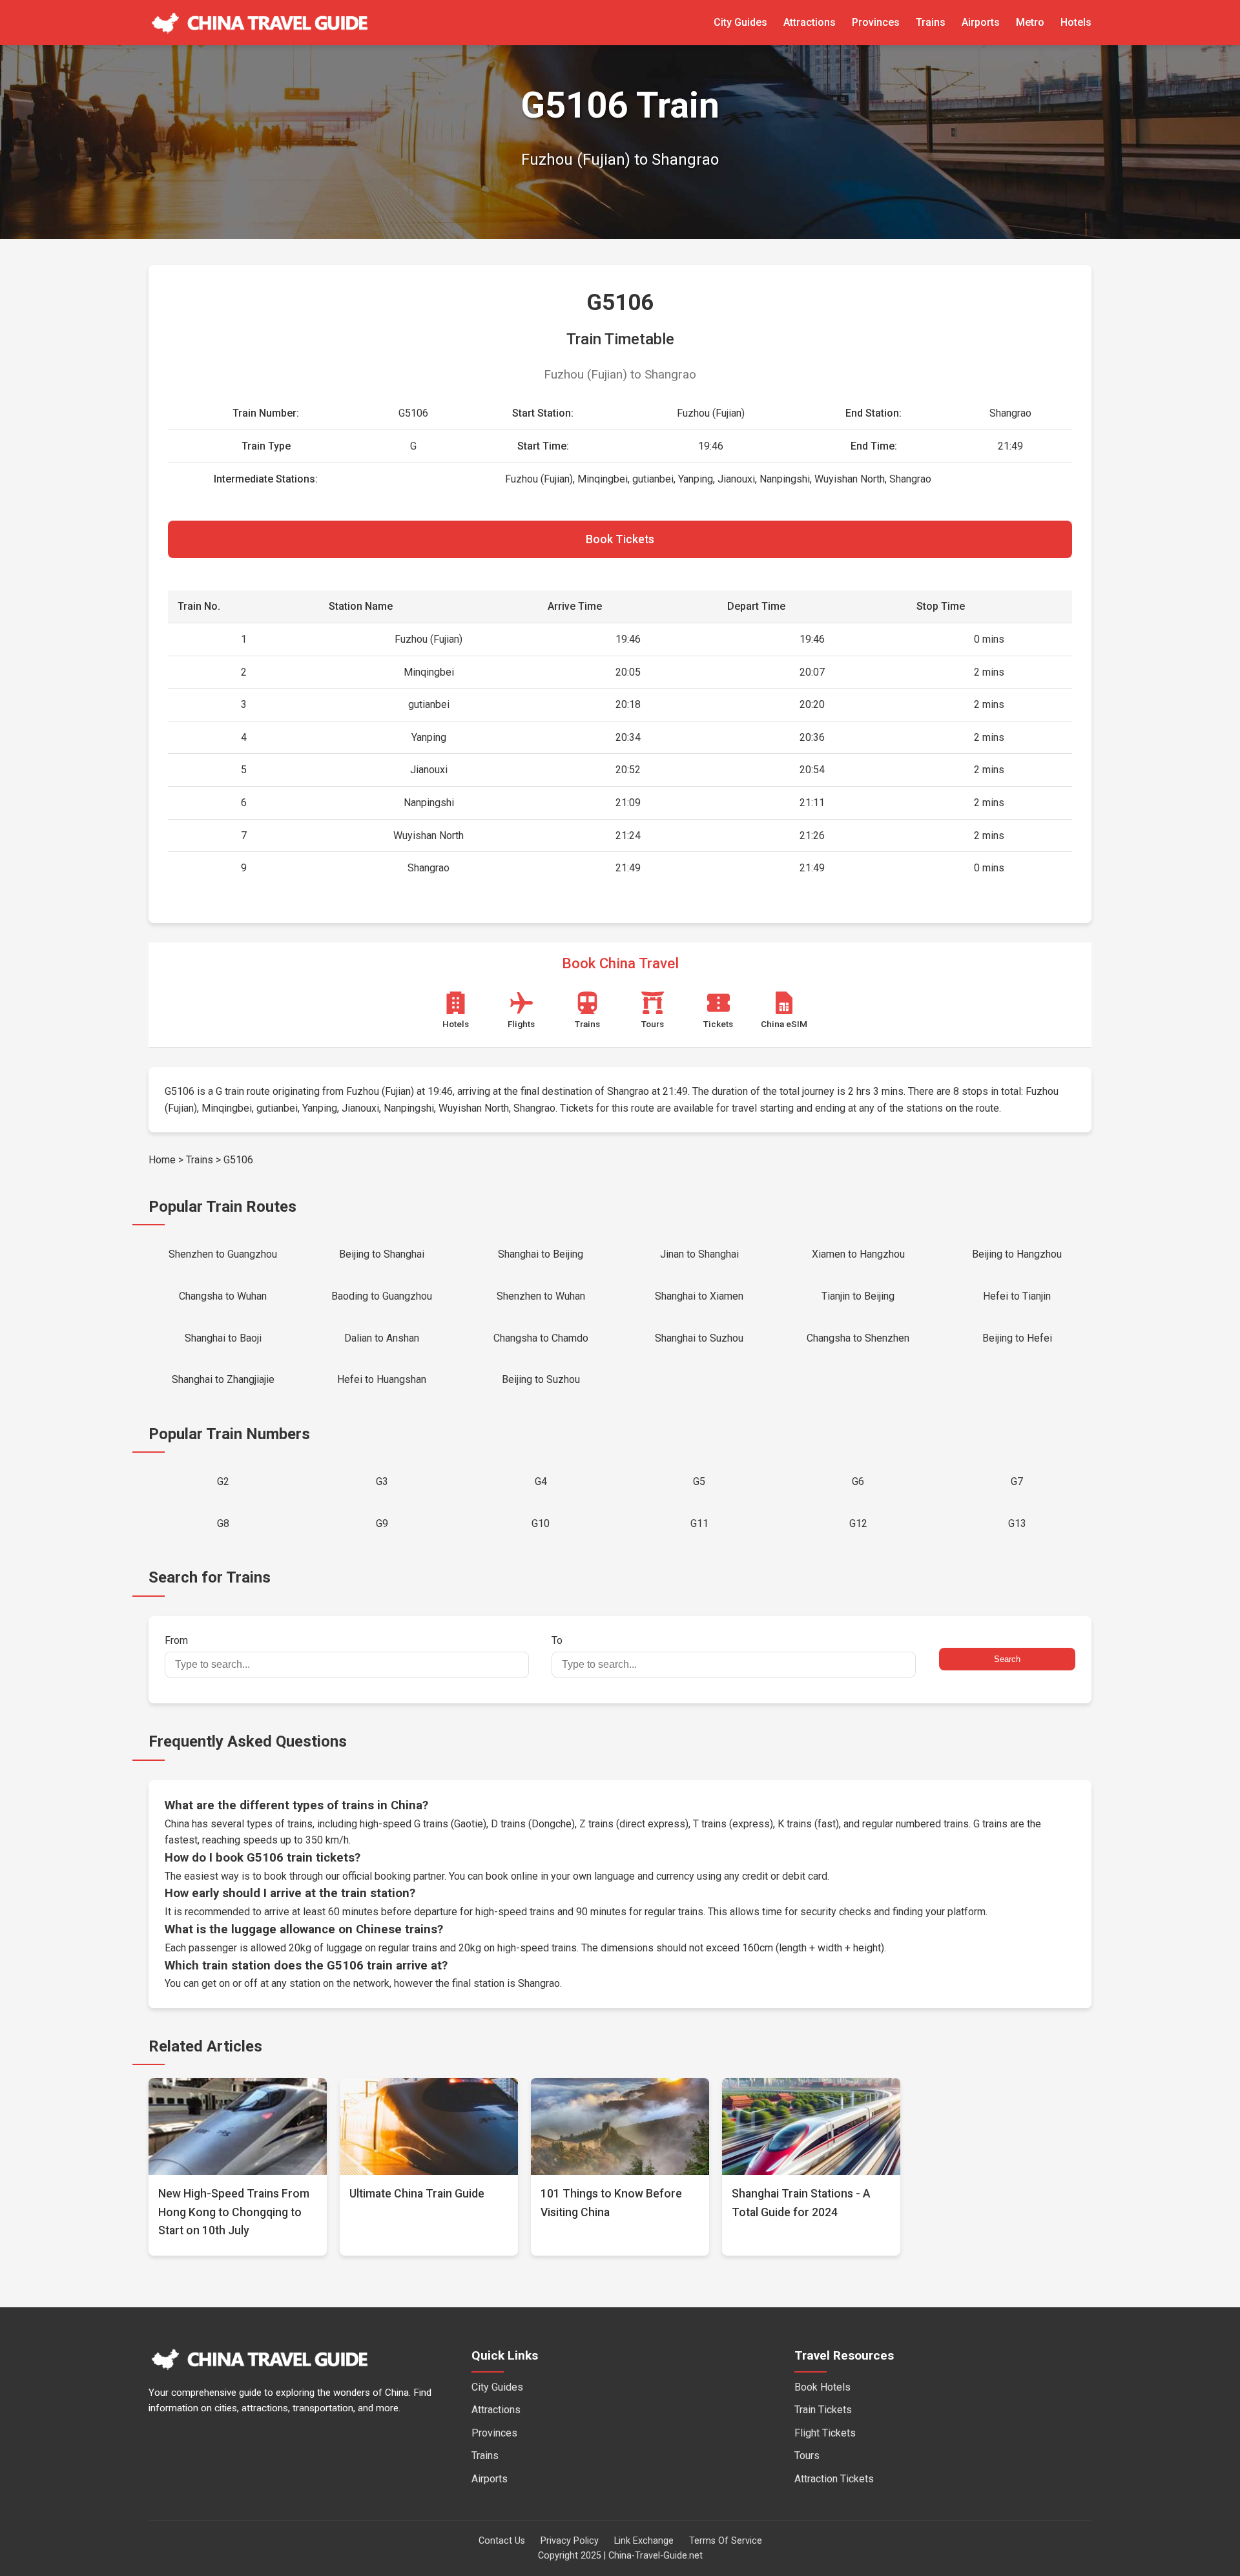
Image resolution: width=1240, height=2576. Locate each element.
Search (1007, 1659)
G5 (699, 1481)
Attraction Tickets (834, 2479)
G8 (223, 1523)
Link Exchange (644, 2541)
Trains (931, 22)
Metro (1030, 22)
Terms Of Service (726, 2541)
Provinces (876, 22)
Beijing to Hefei (1017, 1338)
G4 (541, 1481)
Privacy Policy (570, 2541)
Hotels (1076, 22)
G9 (382, 1523)
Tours (807, 2456)
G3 (382, 1481)
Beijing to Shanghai (382, 1254)
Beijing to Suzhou (541, 1379)
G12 (858, 1523)
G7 (1017, 1481)
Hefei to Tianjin (1017, 1296)
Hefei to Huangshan (382, 1379)
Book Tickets (620, 539)
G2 (223, 1481)
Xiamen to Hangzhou (858, 1254)
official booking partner (393, 1876)
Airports (981, 22)
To (557, 1640)
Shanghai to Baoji (223, 1338)
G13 (1017, 1523)
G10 (541, 1523)
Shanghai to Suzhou (699, 1338)
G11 (699, 1523)
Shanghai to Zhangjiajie (223, 1379)
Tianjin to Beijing (858, 1296)
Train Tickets (823, 2410)
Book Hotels (822, 2387)
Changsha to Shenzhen (858, 1338)
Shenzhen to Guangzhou (223, 1254)
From (176, 1640)
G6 (858, 1481)
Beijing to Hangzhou (1017, 1254)
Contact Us (502, 2541)
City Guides (740, 22)
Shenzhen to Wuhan (541, 1296)
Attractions (810, 22)
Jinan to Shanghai (699, 1254)
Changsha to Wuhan (223, 1296)
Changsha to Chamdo (541, 1338)
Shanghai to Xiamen (699, 1296)
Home (162, 1160)
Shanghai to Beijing (541, 1254)
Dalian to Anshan (382, 1338)
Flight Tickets (825, 2433)
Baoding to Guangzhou (382, 1296)
